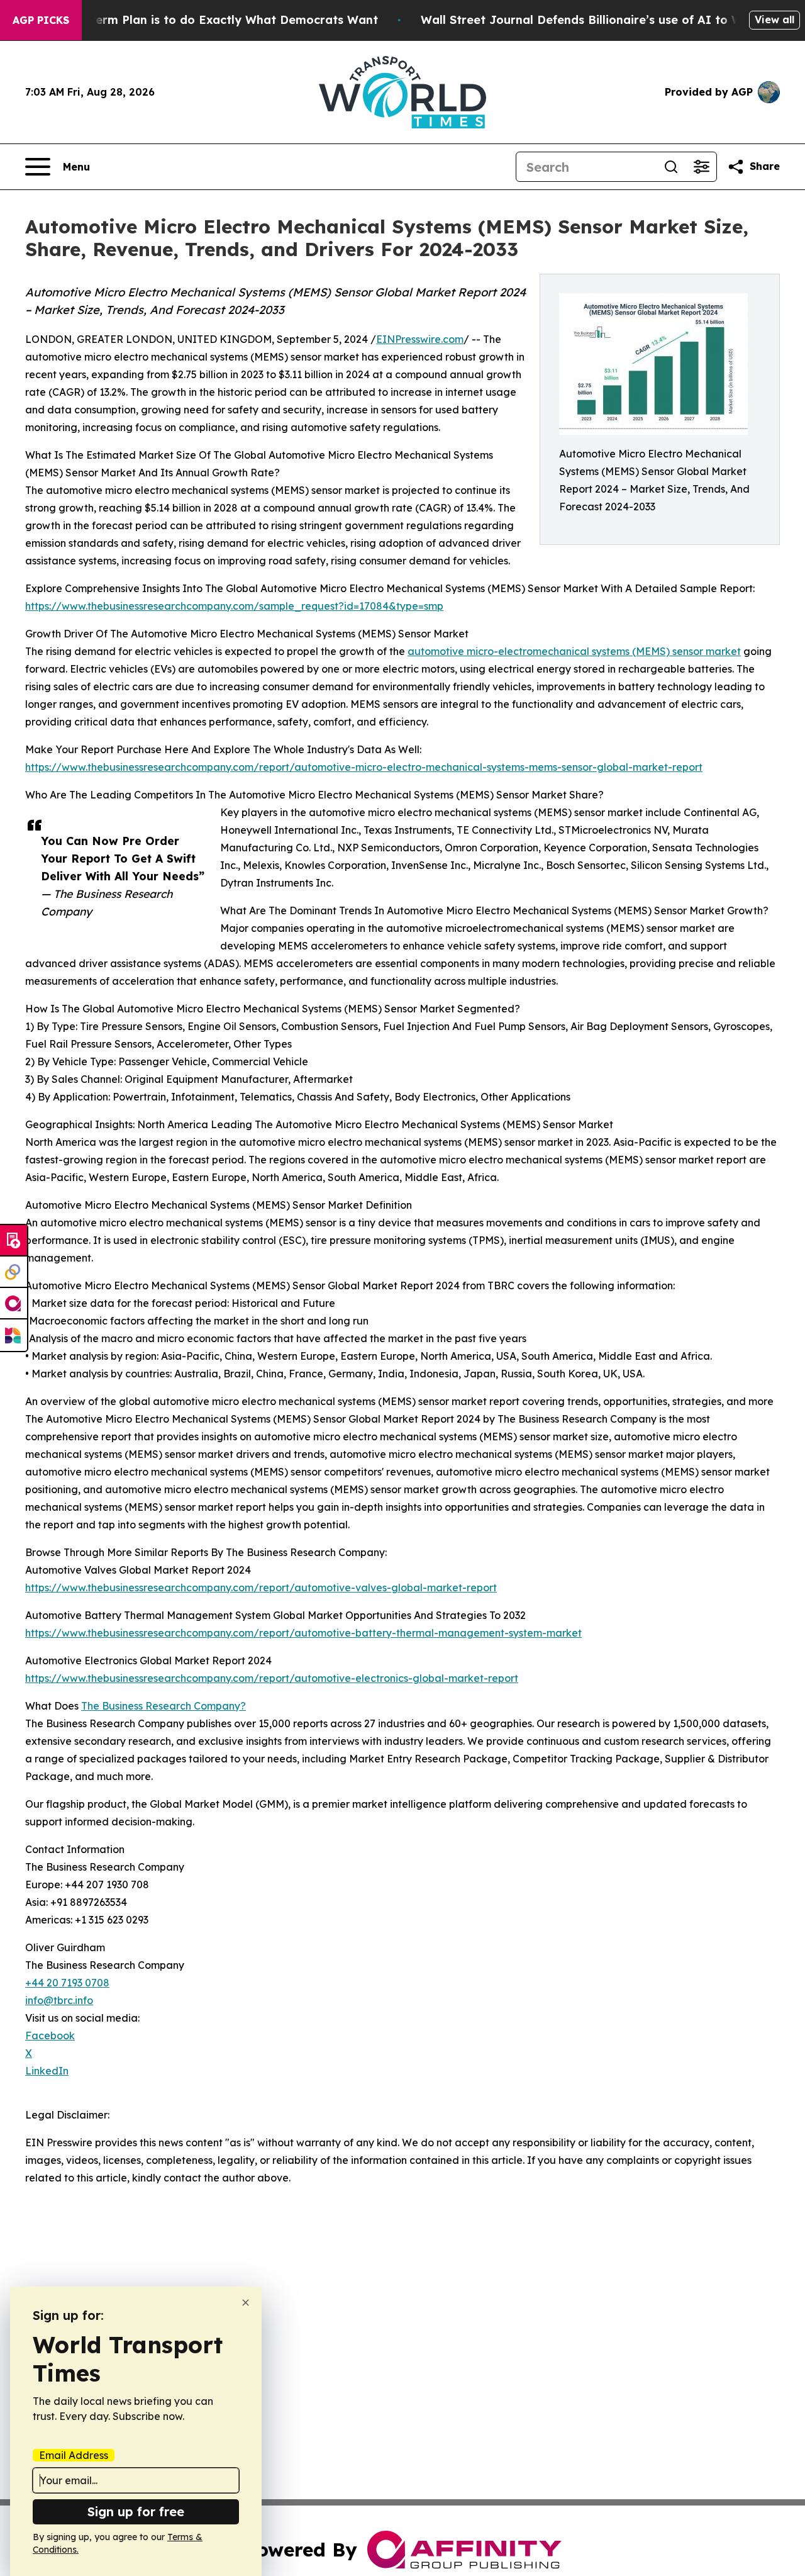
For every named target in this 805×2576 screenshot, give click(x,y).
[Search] (671, 167)
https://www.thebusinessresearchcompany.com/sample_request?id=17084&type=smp (234, 606)
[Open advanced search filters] (701, 167)
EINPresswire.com (420, 339)
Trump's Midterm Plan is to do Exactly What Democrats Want (199, 20)
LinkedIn (47, 2071)
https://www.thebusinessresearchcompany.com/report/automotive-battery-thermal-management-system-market (303, 1633)
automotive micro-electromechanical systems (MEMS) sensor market (574, 651)
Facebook (50, 2036)
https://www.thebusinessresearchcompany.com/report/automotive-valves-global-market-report (261, 1588)
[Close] (246, 2303)
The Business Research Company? (164, 1706)
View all (774, 20)
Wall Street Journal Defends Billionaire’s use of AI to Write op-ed (611, 20)
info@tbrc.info (59, 2000)
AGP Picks (41, 20)
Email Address (74, 2455)
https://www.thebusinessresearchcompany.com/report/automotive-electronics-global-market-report (272, 1678)
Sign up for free (136, 2512)
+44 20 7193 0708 (67, 1983)
